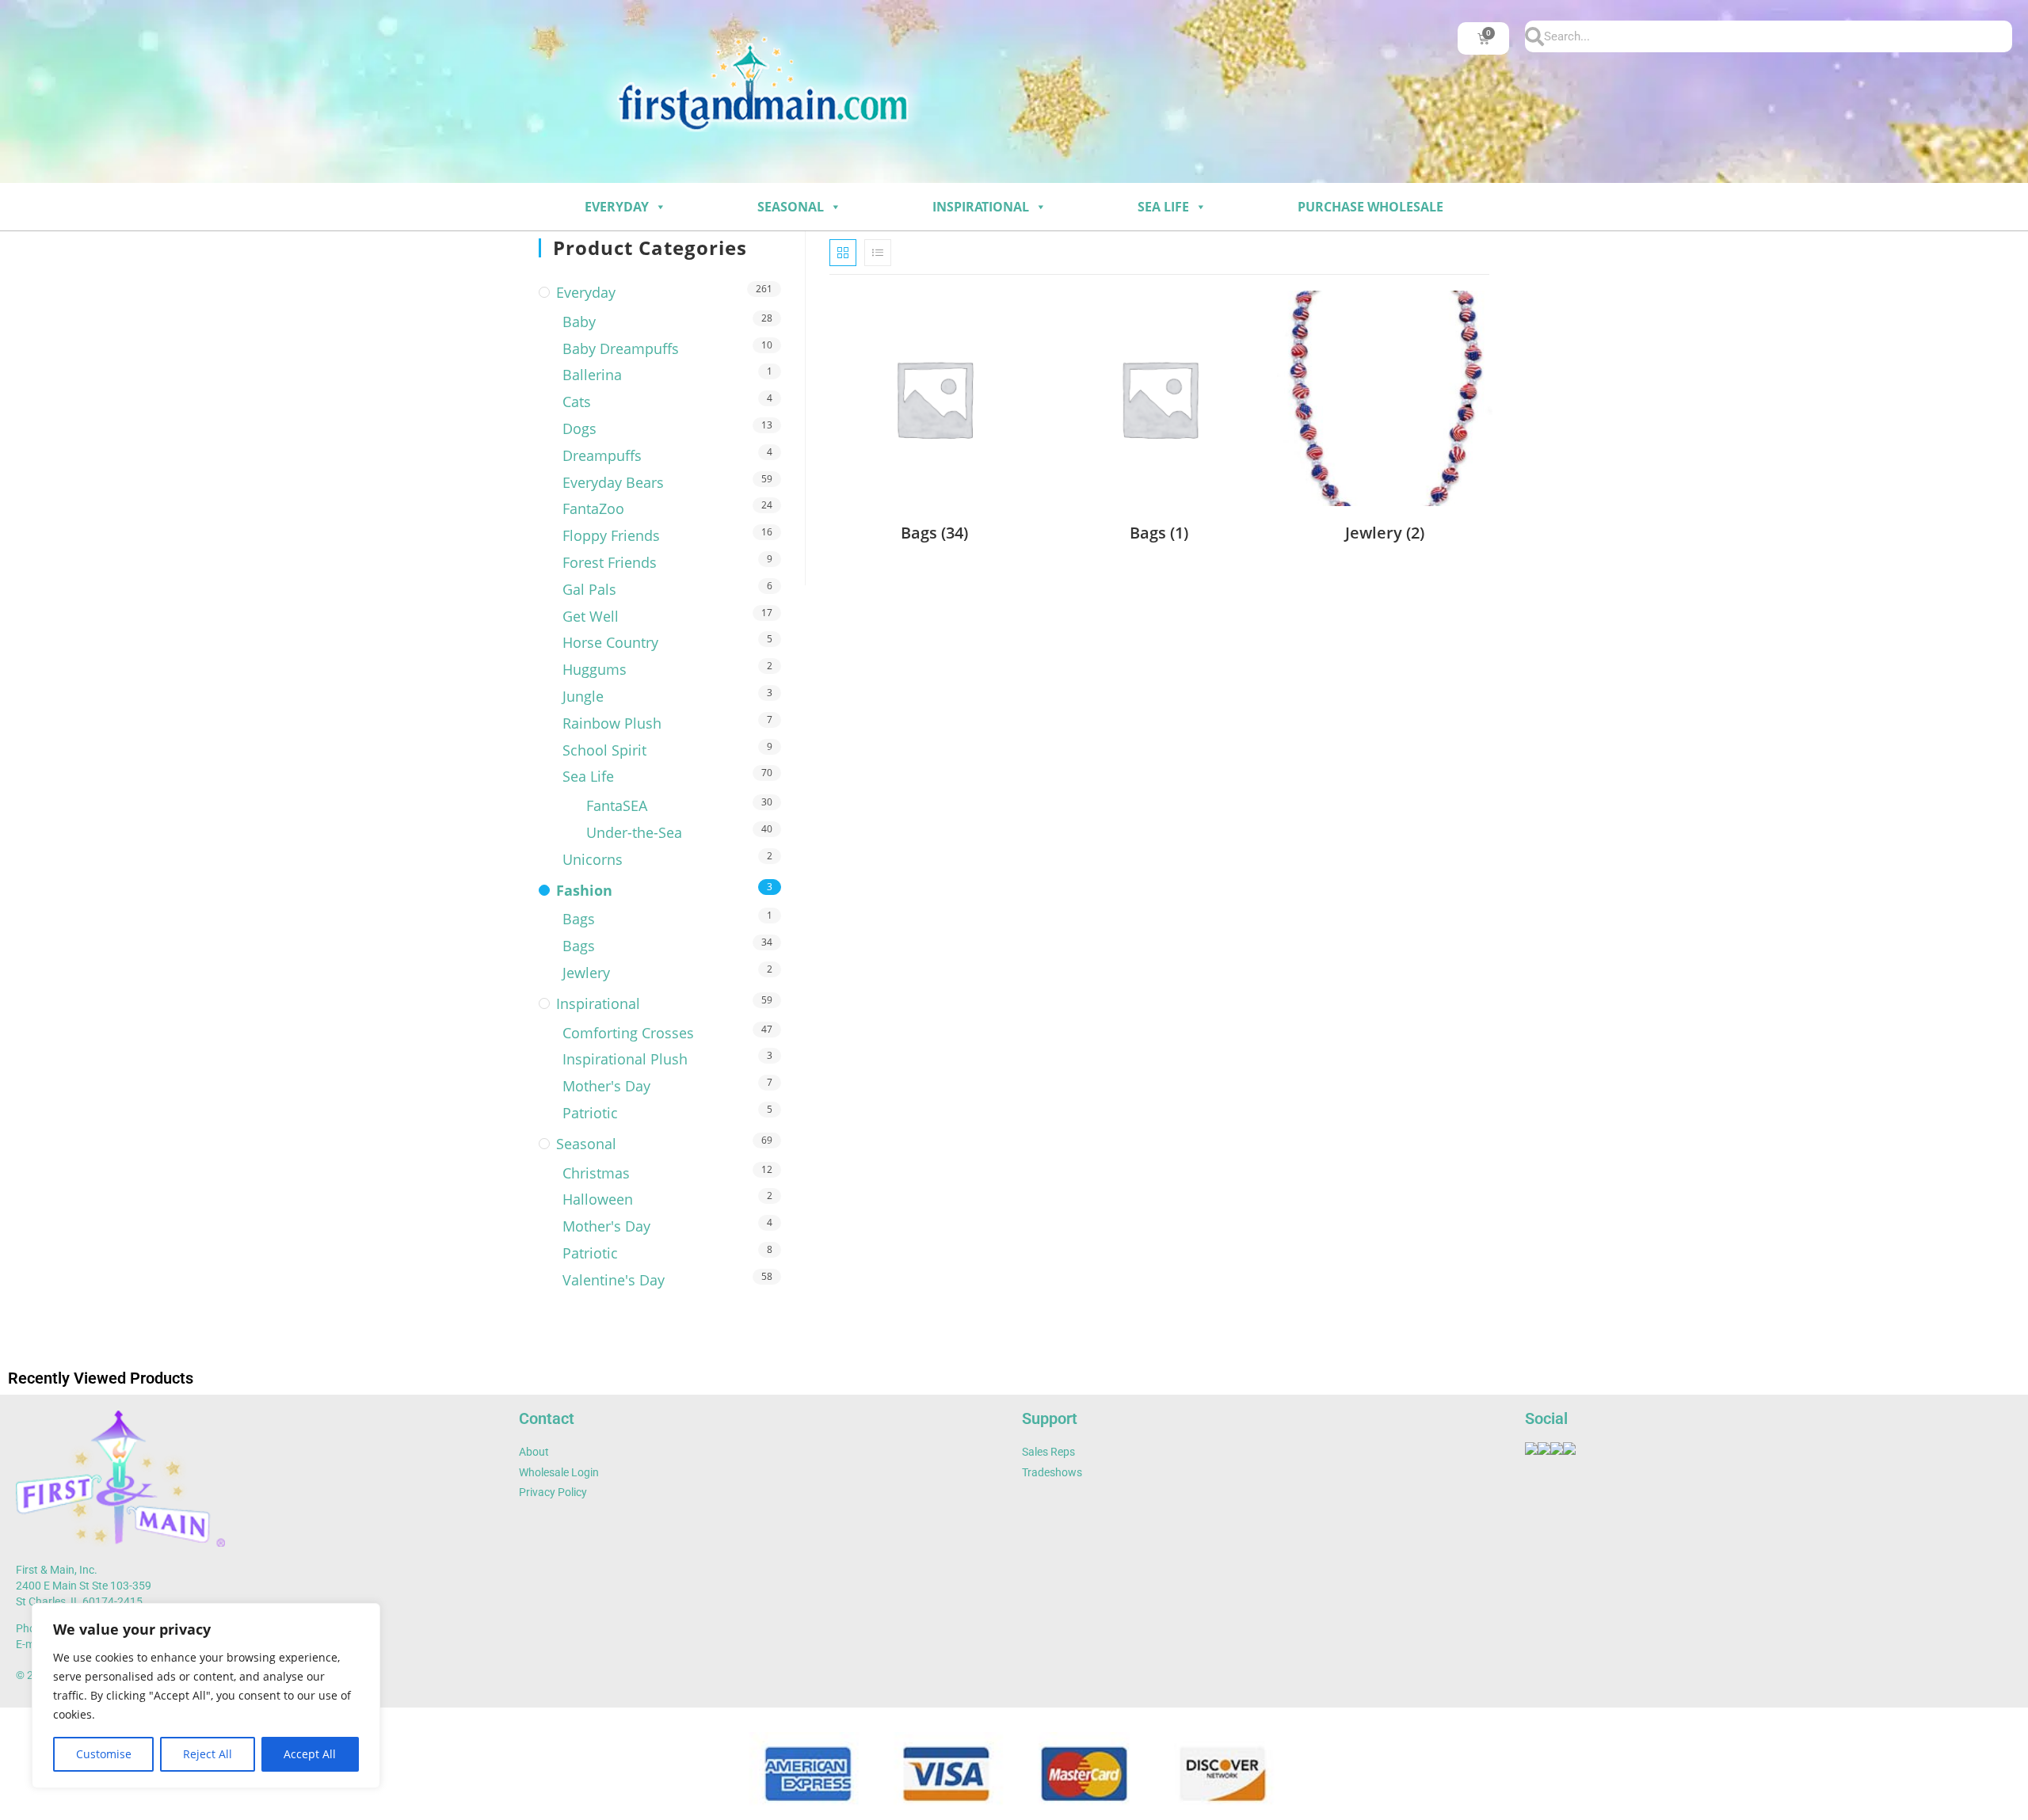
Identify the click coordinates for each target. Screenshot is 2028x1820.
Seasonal (791, 207)
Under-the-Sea (634, 832)
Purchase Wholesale (1370, 207)
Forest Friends (610, 562)
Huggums (595, 669)
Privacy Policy (553, 1492)
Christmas (596, 1173)
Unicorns (593, 859)
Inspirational (981, 207)
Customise (104, 1754)
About (534, 1452)
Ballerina (592, 375)
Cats (577, 402)
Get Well (591, 616)
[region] (206, 1696)
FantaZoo (593, 508)
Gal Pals (589, 589)
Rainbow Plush (612, 723)
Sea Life (1163, 207)
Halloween (598, 1199)
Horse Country (610, 642)
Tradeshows (1052, 1472)
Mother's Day (606, 1086)
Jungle (583, 696)
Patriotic (590, 1113)
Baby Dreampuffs (621, 348)
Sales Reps (1048, 1452)
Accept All (310, 1754)
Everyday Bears (613, 482)
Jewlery (586, 973)
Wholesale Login (559, 1472)
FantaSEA (617, 805)
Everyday (617, 207)
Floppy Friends (611, 535)
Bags (579, 919)
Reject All (208, 1754)
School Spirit (604, 750)
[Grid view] (843, 253)
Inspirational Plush (625, 1059)
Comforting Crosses (628, 1033)
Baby (579, 322)
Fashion (584, 890)
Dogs (579, 428)
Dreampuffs (602, 455)
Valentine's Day (614, 1280)
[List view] (878, 253)
